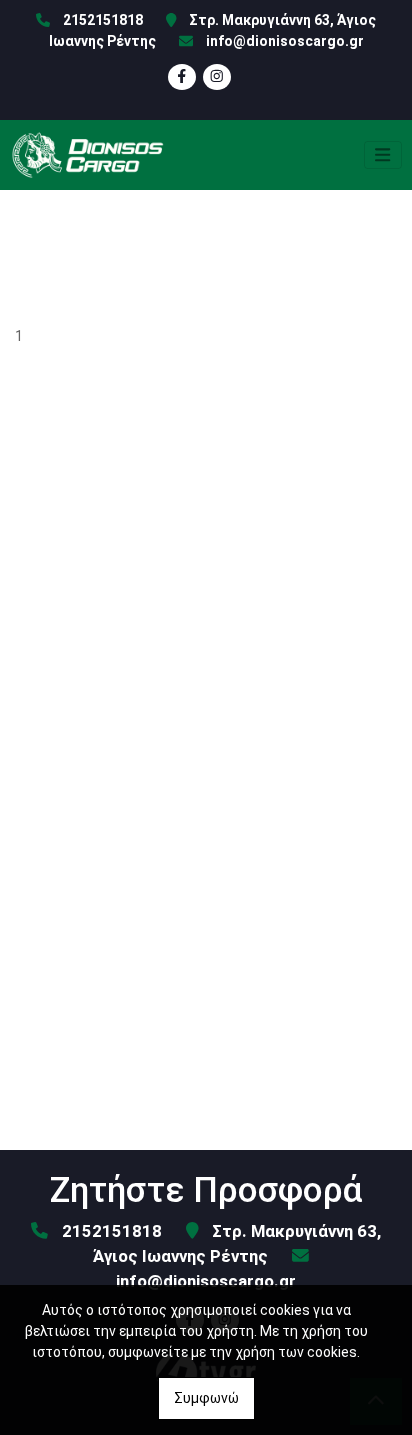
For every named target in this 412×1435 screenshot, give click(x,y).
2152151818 (103, 20)
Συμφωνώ (206, 1398)
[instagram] (217, 77)
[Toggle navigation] (383, 155)
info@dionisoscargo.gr (285, 41)
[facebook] (182, 77)
